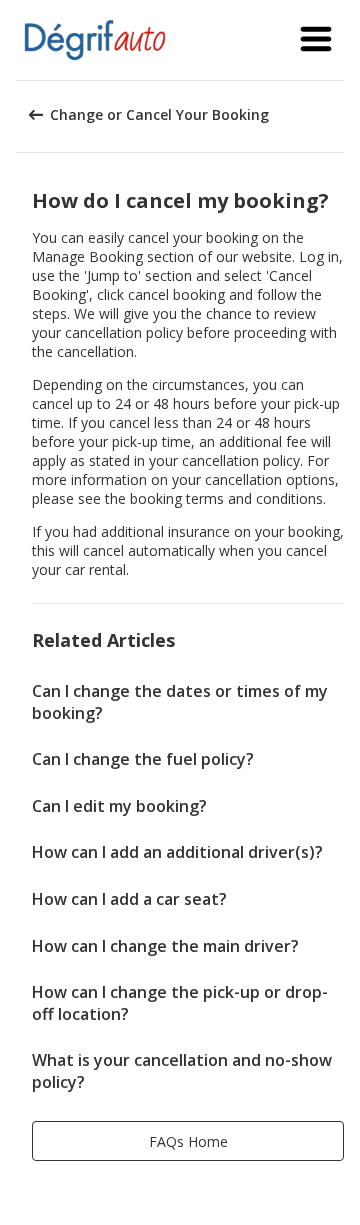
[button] (316, 40)
